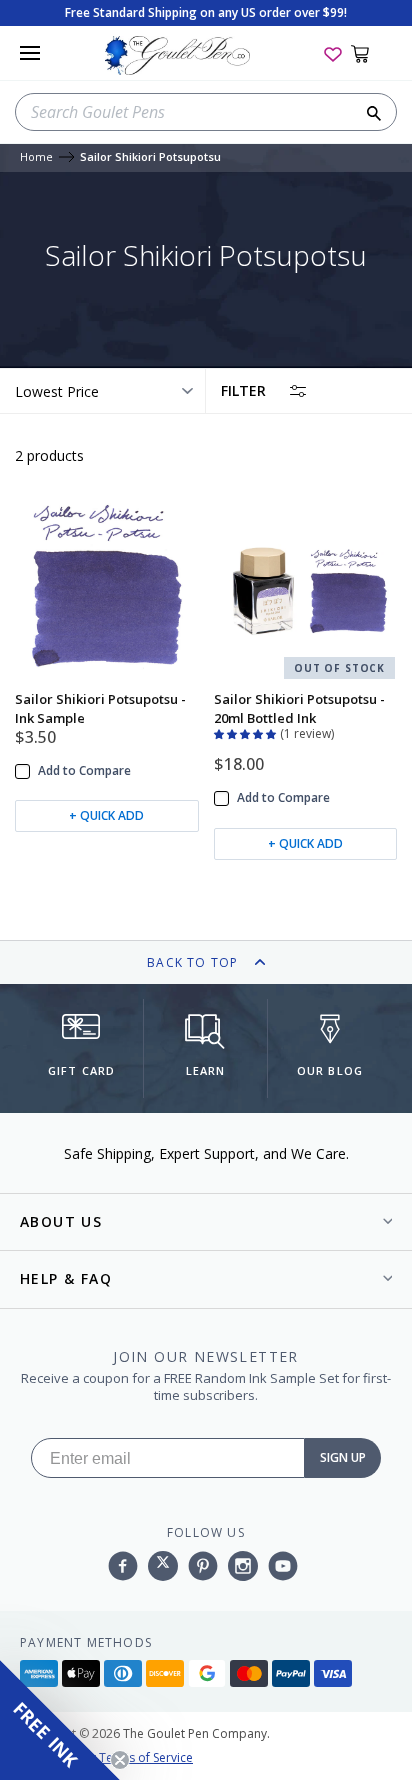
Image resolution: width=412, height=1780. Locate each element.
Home (36, 157)
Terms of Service (146, 1757)
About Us (61, 1221)
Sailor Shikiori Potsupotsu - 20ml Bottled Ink (299, 708)
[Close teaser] (120, 1760)
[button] (247, 732)
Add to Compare (84, 771)
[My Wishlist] (333, 53)
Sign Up (343, 1457)
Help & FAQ (66, 1278)
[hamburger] (30, 53)
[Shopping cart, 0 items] (371, 53)
